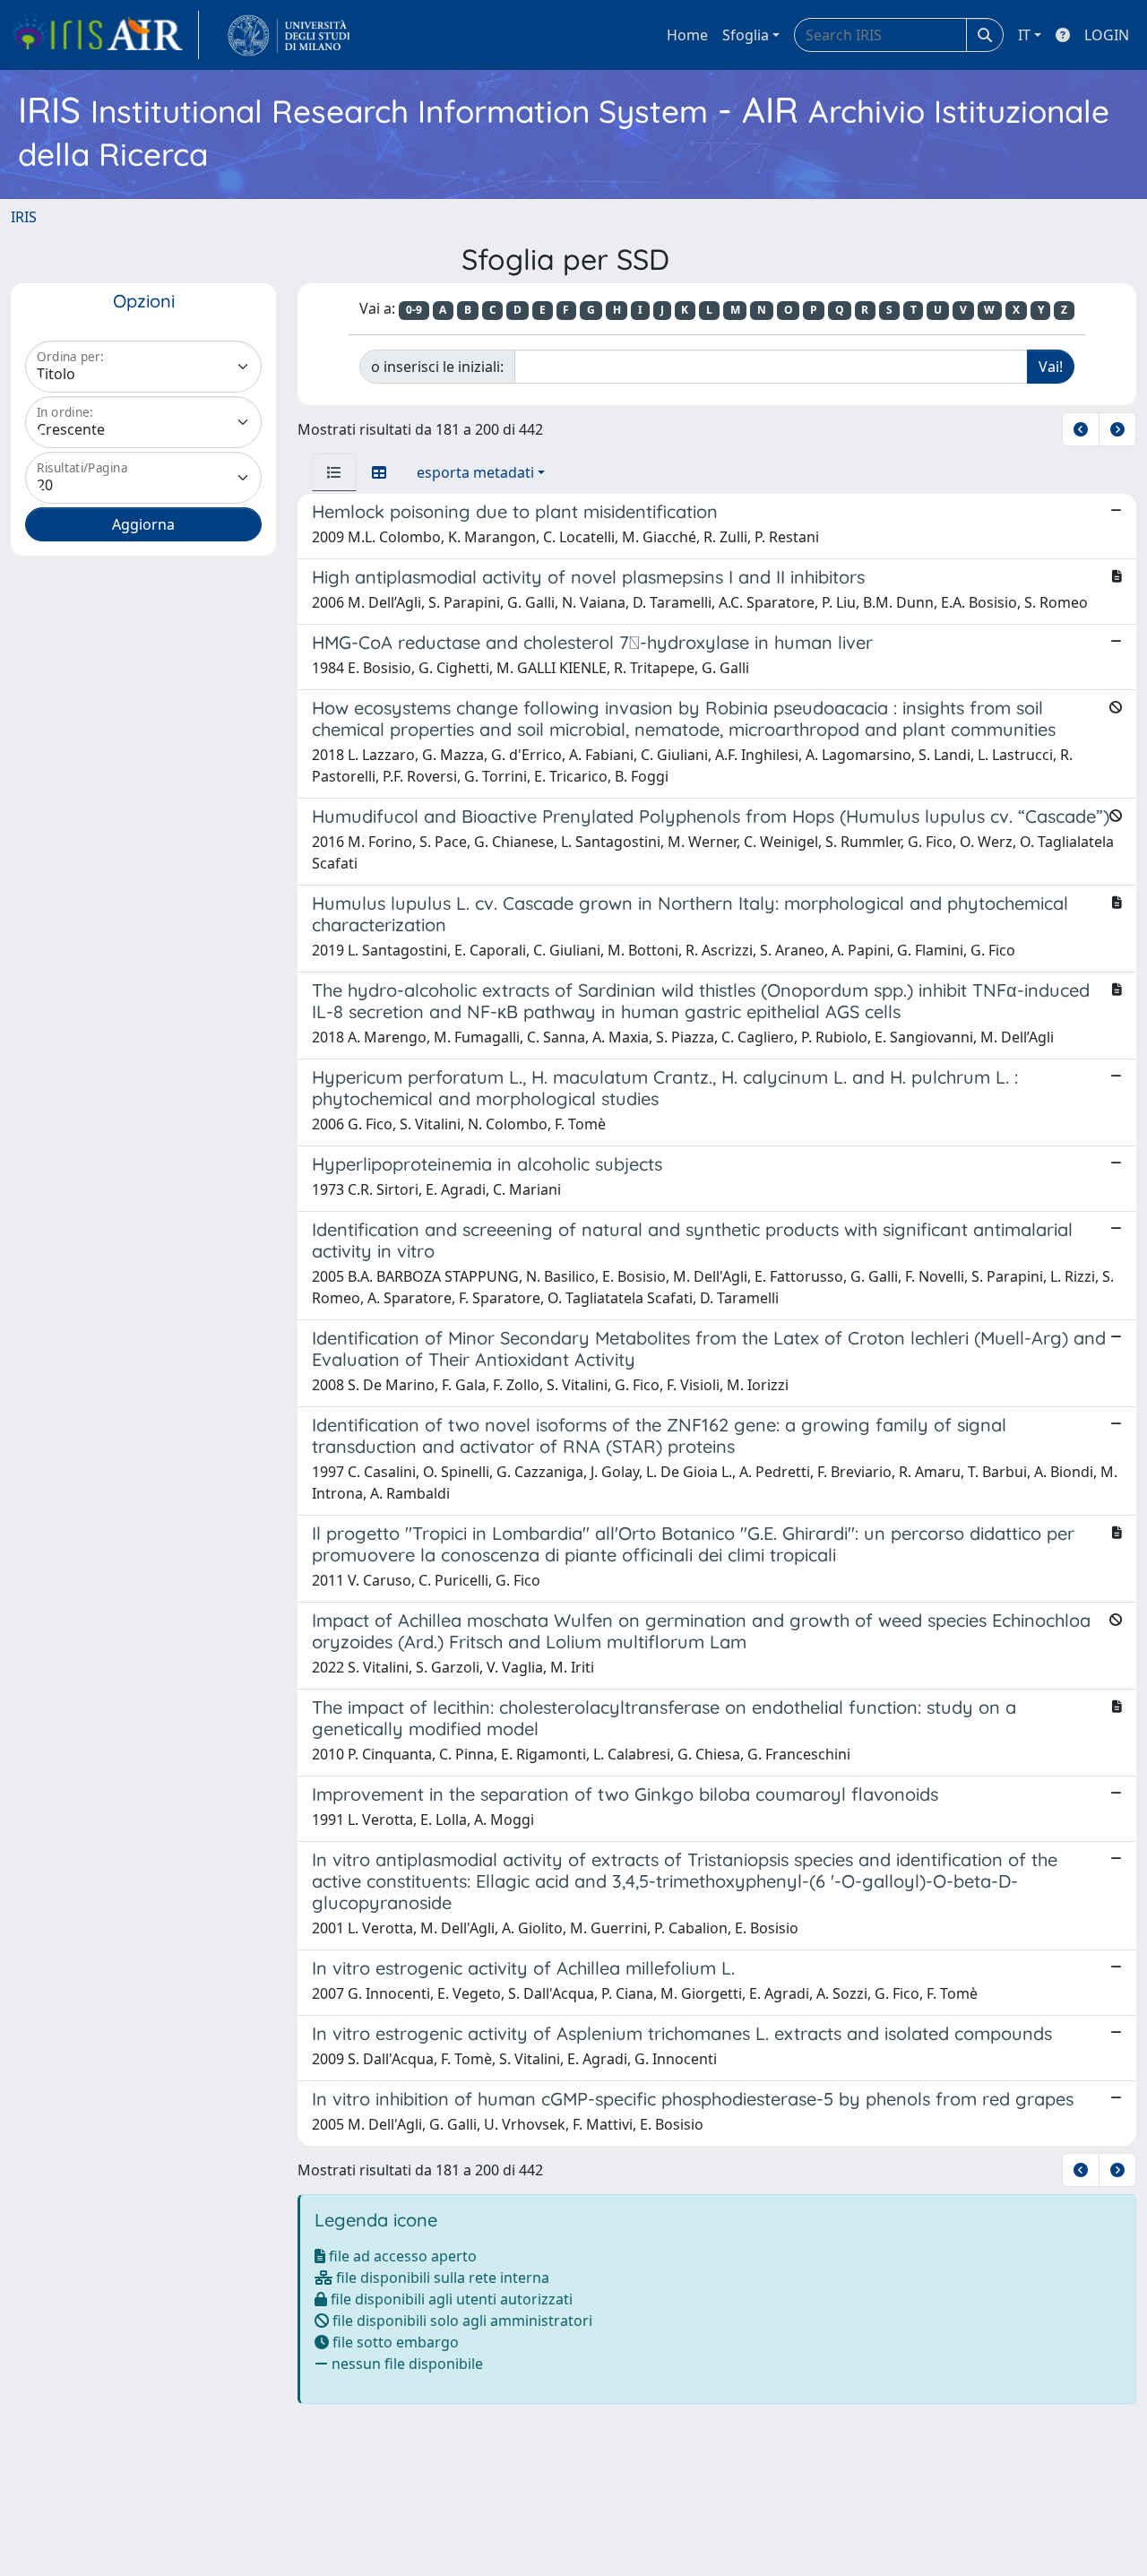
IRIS (24, 217)
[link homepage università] (289, 35)
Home (687, 35)
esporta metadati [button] (475, 472)
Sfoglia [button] (746, 35)
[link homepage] (105, 35)
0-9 (414, 310)
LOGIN (1107, 35)
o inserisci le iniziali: (437, 367)
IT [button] (1024, 35)
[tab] (334, 472)
